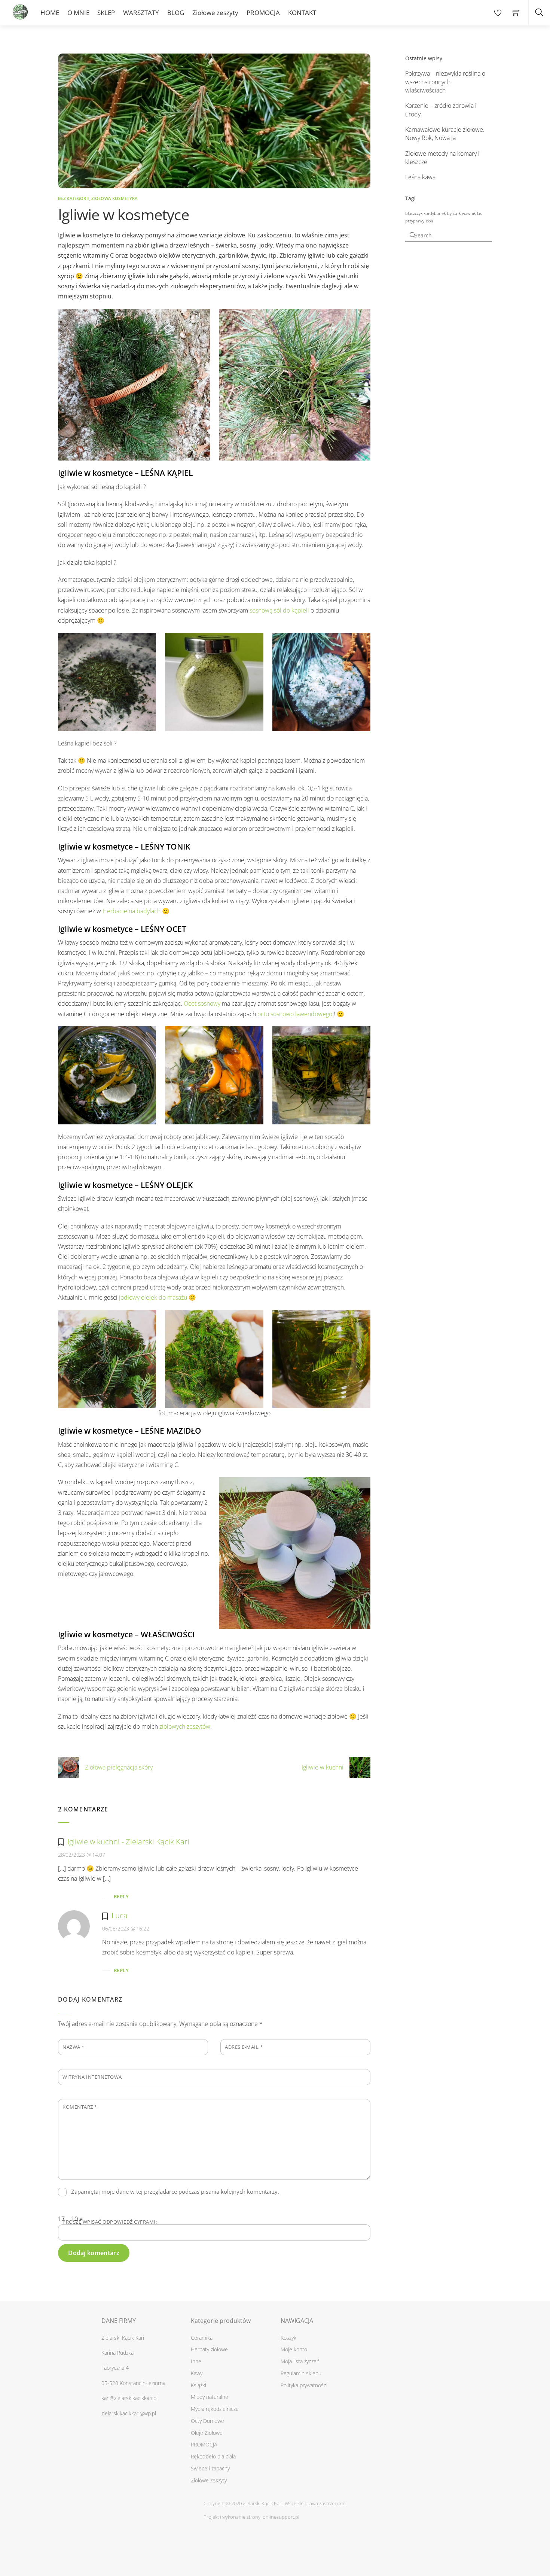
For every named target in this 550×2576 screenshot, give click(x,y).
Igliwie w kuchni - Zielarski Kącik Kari (128, 1842)
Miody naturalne (210, 2397)
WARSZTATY (141, 13)
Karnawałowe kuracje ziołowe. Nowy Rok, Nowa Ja (445, 134)
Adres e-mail (244, 2047)
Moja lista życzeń (300, 2361)
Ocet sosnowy (202, 1003)
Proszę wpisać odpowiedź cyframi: (110, 2222)
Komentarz (80, 2107)
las (479, 213)
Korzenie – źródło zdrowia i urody (441, 110)
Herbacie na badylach (132, 911)
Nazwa (74, 2047)
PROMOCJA (263, 13)
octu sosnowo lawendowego (295, 1014)
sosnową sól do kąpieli (279, 610)
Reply (121, 1896)
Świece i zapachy (210, 2468)
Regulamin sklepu (301, 2373)
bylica (452, 213)
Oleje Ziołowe (207, 2433)
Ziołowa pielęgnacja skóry (119, 1767)
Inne (196, 2361)
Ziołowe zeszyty (215, 13)
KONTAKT (302, 13)
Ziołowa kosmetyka (114, 198)
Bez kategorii (73, 198)
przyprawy (415, 221)
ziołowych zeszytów (185, 1726)
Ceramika (202, 2338)
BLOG (176, 13)
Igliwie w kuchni (323, 1767)
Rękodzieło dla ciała (213, 2456)
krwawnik (467, 213)
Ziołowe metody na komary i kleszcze (442, 158)
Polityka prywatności (304, 2385)
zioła (430, 221)
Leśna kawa (420, 177)
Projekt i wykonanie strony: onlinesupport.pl (251, 2517)
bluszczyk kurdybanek (425, 213)
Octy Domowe (207, 2421)
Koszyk (288, 2338)
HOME (50, 13)
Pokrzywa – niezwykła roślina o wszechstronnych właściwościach (445, 82)
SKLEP (106, 13)
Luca (120, 1915)
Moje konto (294, 2349)
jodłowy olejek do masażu (153, 1297)
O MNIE (78, 13)
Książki (198, 2385)
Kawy (197, 2373)
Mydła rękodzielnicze (215, 2409)
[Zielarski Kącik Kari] (20, 10)
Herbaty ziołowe (209, 2349)
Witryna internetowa (92, 2077)
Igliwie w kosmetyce (123, 214)
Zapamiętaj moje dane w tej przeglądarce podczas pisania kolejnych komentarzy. (175, 2191)
